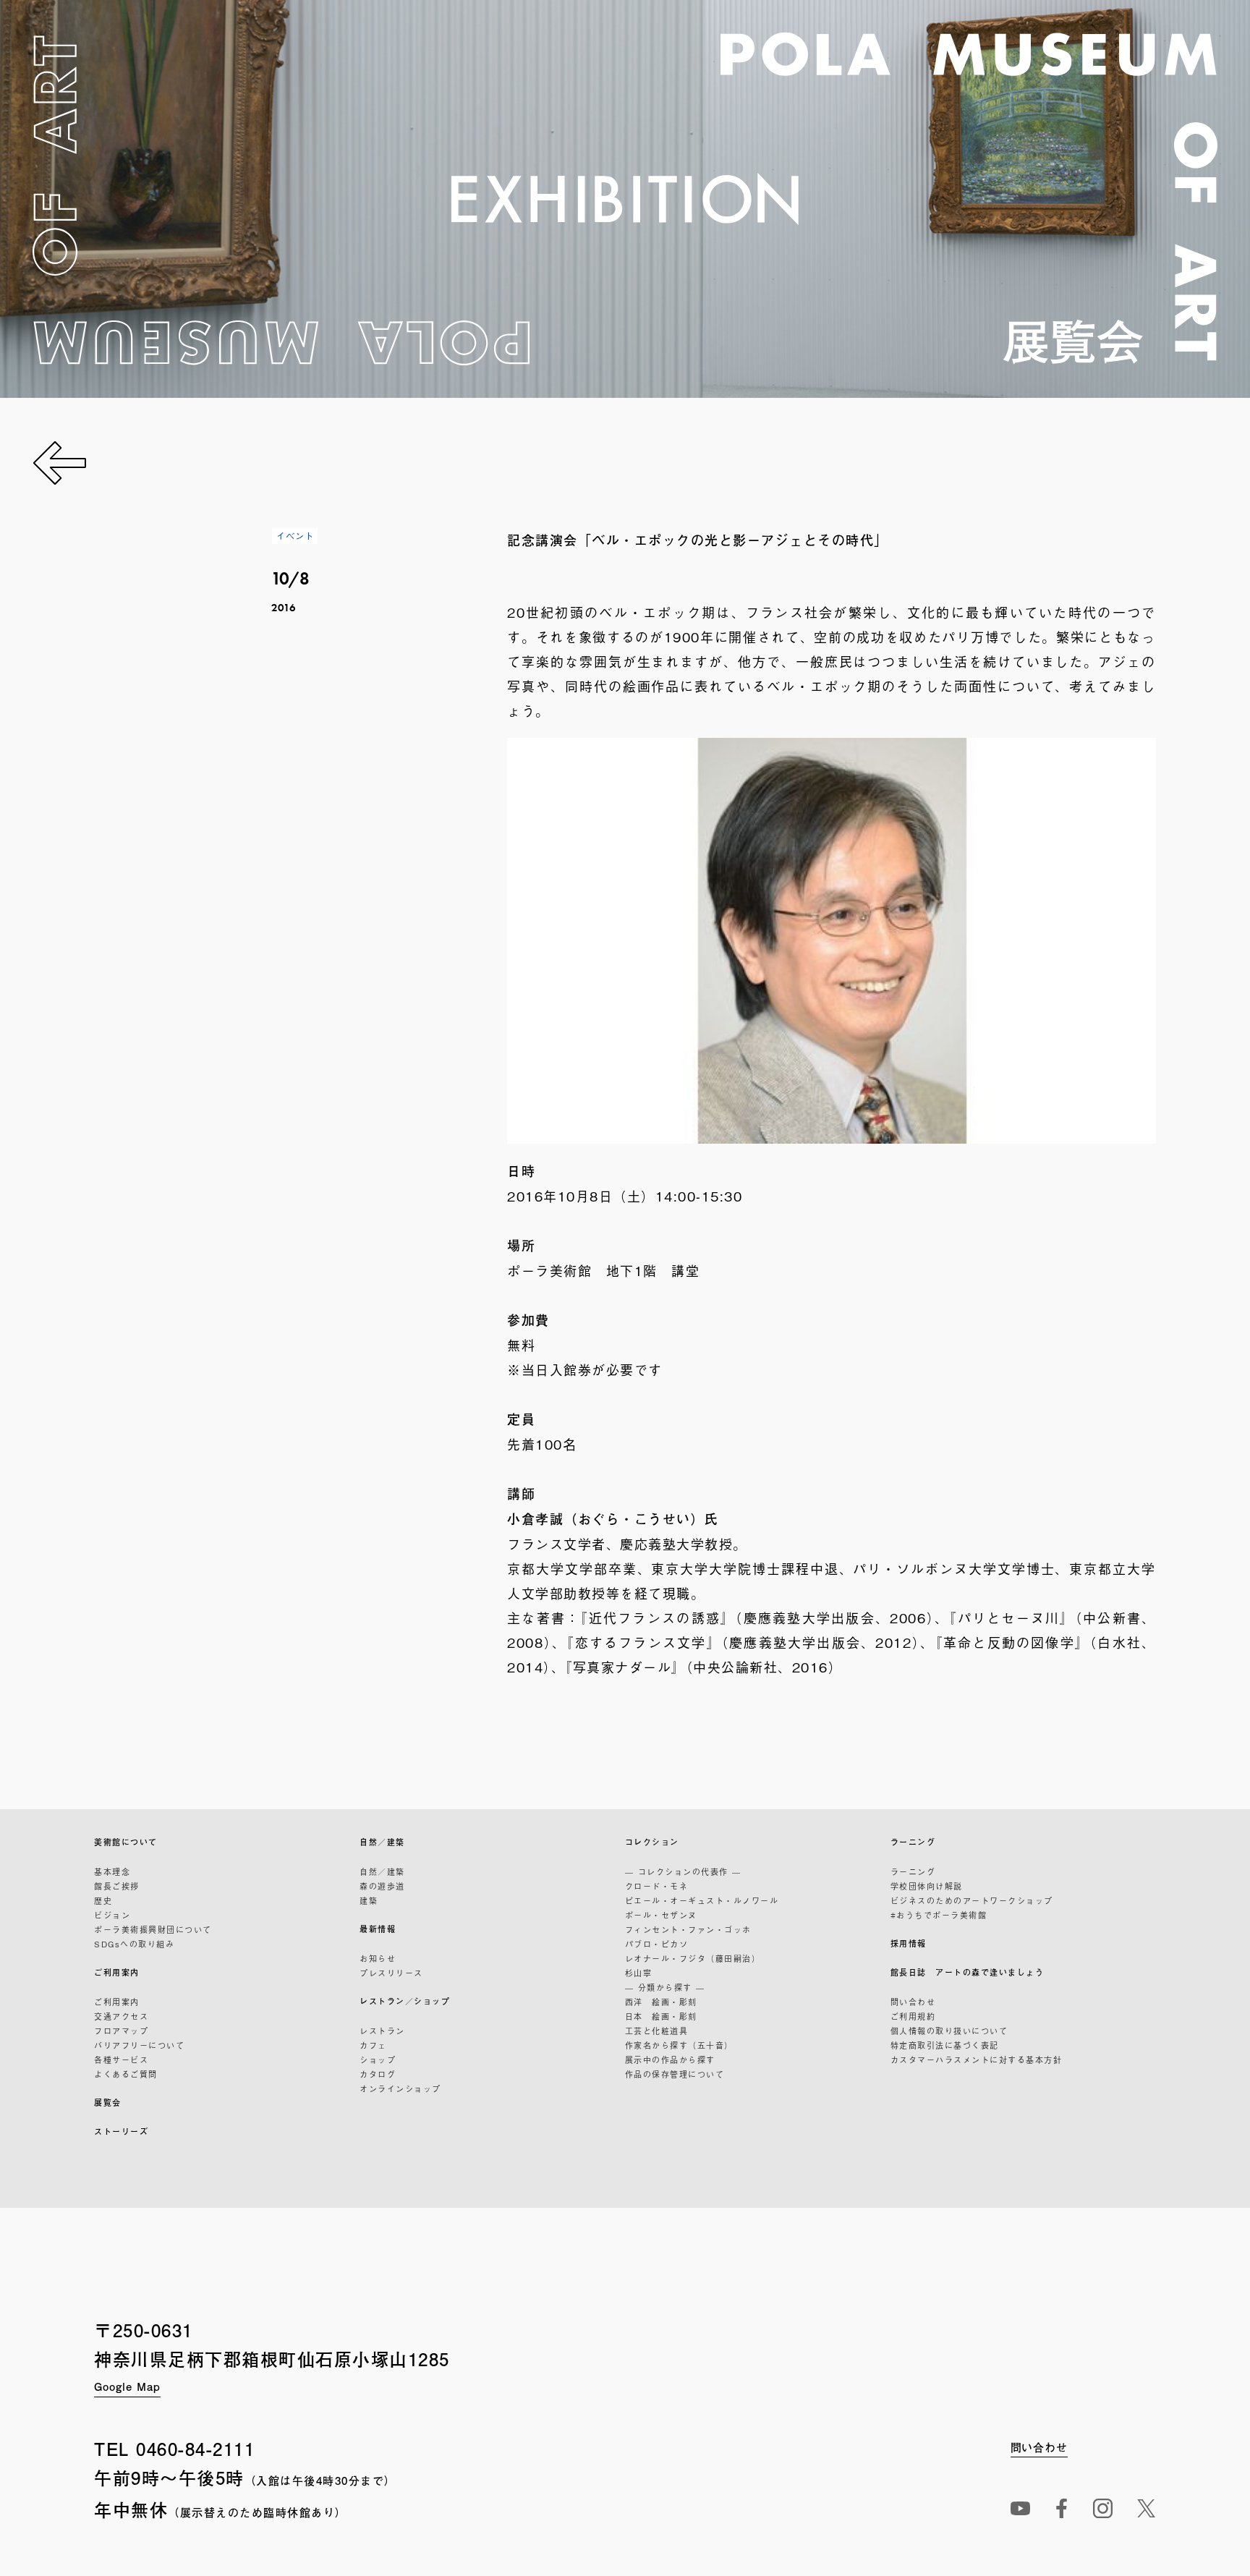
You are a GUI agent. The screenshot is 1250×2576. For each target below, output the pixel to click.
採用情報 (909, 1943)
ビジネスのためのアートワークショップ (972, 1900)
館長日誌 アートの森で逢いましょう (968, 1972)
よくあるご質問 (126, 2074)
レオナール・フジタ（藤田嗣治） (693, 1958)
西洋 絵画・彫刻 (661, 2002)
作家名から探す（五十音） (679, 2045)
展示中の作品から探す (670, 2059)
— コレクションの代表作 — (683, 1871)
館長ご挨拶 (117, 1886)
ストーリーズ (121, 2131)
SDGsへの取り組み (134, 1944)
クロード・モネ (657, 1886)
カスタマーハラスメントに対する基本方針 (977, 2059)
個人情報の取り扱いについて (949, 2031)
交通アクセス (121, 2016)
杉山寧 (639, 1973)
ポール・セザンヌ (661, 1915)
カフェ (373, 2045)
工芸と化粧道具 (657, 2031)
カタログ (378, 2074)
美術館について (126, 1842)
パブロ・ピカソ (657, 1944)
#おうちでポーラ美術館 (939, 1915)
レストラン (382, 2031)
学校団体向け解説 (927, 1886)
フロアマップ (121, 2031)
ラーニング (913, 1842)
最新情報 (378, 1929)
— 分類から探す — (665, 1987)
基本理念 (112, 1871)
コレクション (652, 1842)
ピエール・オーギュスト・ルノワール (702, 1900)
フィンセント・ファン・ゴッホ (688, 1929)
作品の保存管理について (675, 2074)
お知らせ (378, 1958)
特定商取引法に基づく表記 (945, 2045)
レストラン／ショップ (405, 2001)
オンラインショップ (400, 2088)
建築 (369, 1900)
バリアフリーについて (139, 2045)
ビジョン (112, 1915)
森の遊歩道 (382, 1886)
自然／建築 (382, 1842)
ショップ (378, 2059)
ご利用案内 (117, 1972)
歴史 (103, 1900)
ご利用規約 (913, 2016)
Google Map (127, 2386)
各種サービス (121, 2059)
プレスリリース (391, 1973)
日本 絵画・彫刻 (661, 2016)
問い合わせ (913, 2002)
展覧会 (108, 2103)
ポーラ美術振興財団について (153, 1929)
